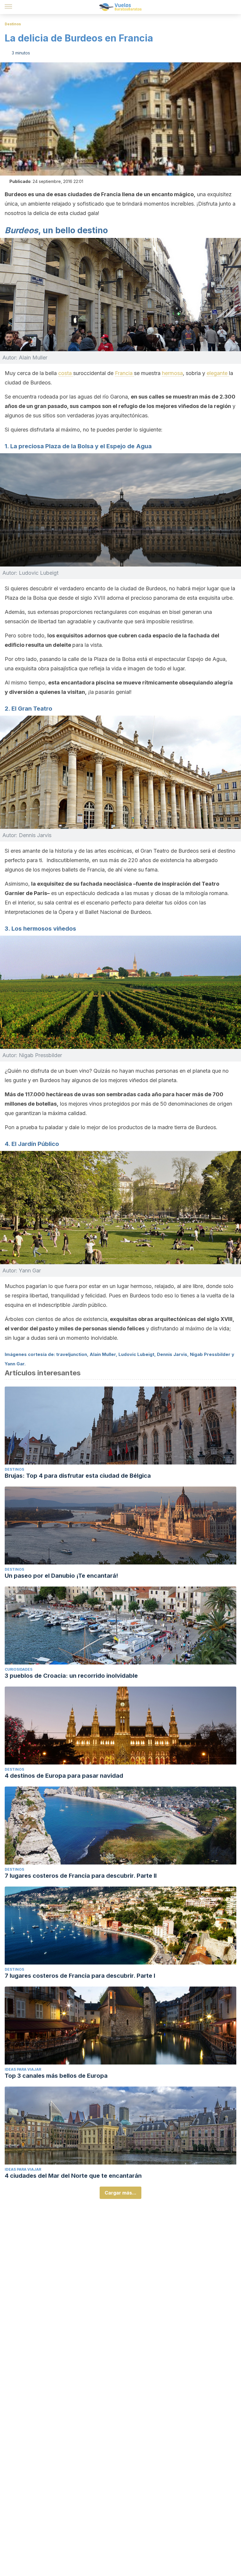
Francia (124, 373)
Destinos (13, 24)
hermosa (172, 373)
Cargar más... (120, 2193)
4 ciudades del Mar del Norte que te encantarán (73, 2176)
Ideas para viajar (23, 2069)
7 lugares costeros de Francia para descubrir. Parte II (81, 1876)
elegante (218, 373)
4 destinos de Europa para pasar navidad (64, 1776)
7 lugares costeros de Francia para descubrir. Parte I (80, 1976)
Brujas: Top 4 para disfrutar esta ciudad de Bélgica (78, 1476)
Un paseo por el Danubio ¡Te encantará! (61, 1576)
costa (66, 373)
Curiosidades (19, 1669)
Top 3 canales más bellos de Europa (56, 2076)
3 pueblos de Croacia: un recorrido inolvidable (71, 1676)
